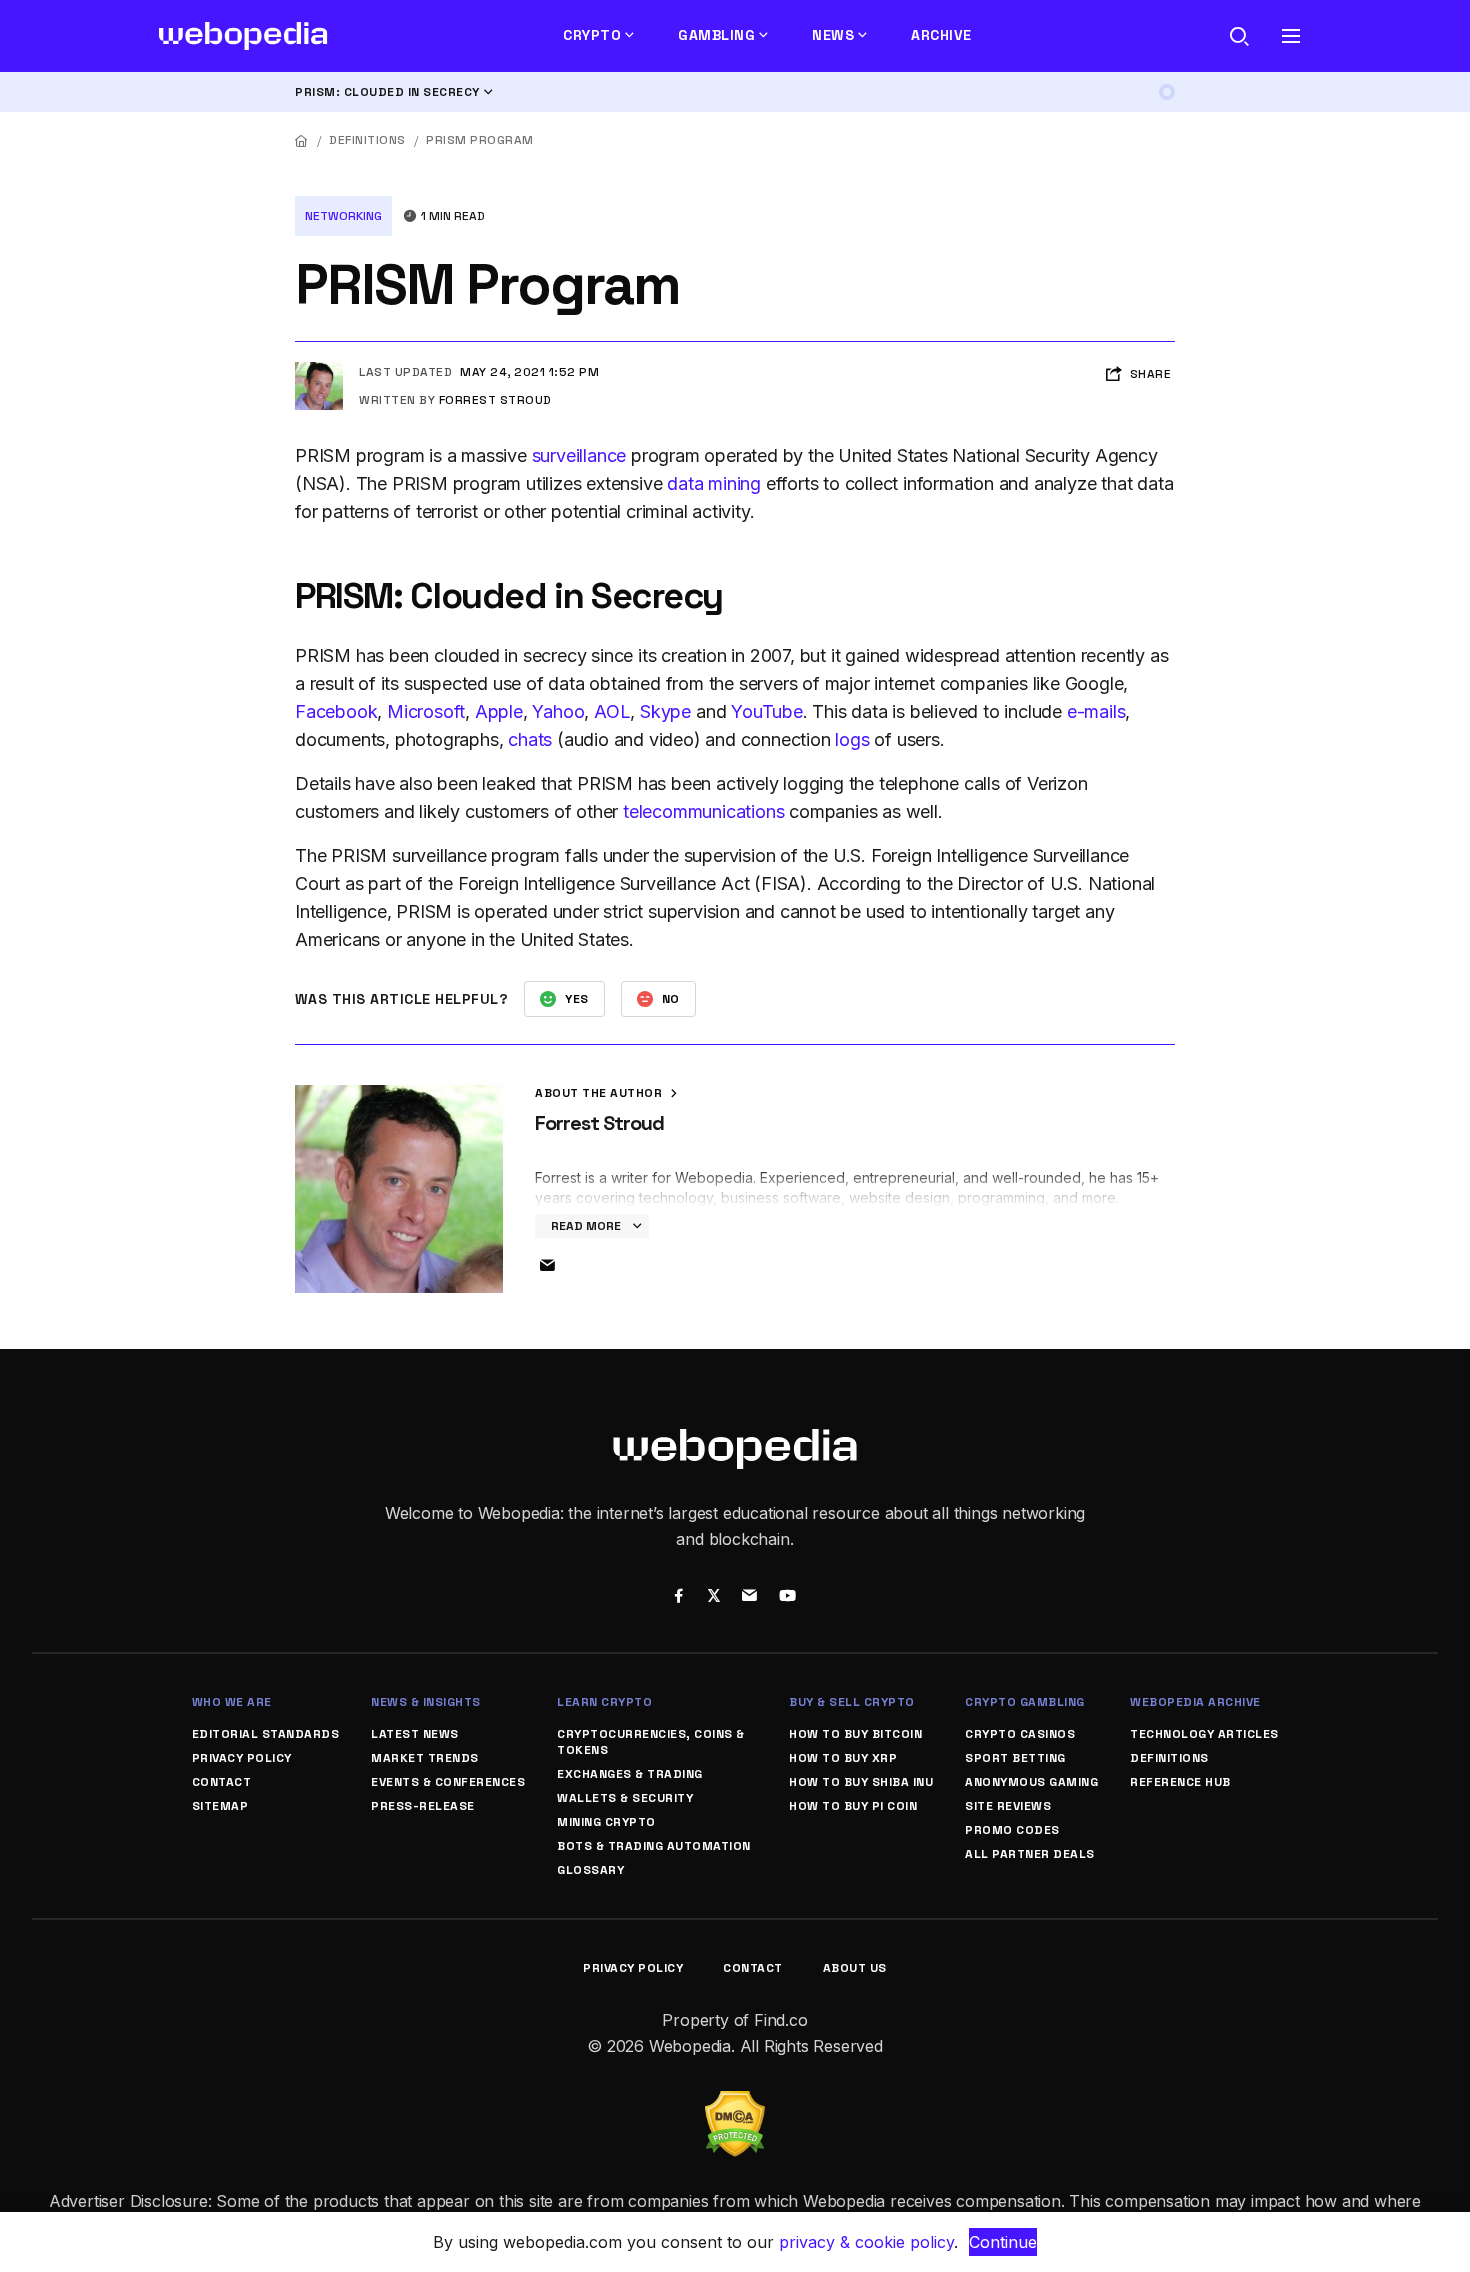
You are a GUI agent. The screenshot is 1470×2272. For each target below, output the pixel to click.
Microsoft (426, 711)
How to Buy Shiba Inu (861, 1782)
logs (852, 739)
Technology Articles (1204, 1734)
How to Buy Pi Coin (853, 1806)
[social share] (678, 1598)
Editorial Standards (266, 1734)
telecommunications (703, 811)
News (833, 35)
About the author (600, 1093)
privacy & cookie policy (866, 2242)
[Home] (302, 140)
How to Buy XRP (843, 1758)
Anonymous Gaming (1031, 1782)
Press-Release (423, 1806)
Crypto (592, 35)
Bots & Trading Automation (654, 1846)
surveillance (579, 455)
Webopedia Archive (1195, 1702)
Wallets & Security (625, 1798)
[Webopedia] (243, 36)
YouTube (767, 711)
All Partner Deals (1030, 1854)
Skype (665, 711)
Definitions (367, 140)
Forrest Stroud (495, 400)
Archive (941, 35)
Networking (343, 216)
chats (530, 739)
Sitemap (220, 1806)
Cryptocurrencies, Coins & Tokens (651, 1742)
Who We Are (232, 1702)
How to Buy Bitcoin (855, 1734)
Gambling (716, 35)
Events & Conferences (448, 1782)
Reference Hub (1180, 1782)
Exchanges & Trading (630, 1774)
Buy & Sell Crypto (852, 1702)
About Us (855, 1968)
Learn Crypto (604, 1702)
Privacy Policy (242, 1758)
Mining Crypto (606, 1822)
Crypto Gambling (1025, 1702)
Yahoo (558, 711)
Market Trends (425, 1758)
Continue (1003, 2242)
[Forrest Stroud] (319, 370)
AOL (612, 711)
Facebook (336, 711)
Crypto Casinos (1020, 1734)
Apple (499, 711)
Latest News (415, 1734)
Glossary (590, 1870)
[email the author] (547, 1266)
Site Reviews (1008, 1806)
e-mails (1096, 711)
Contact (222, 1782)
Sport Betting (1015, 1758)
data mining (714, 483)
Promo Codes (1012, 1830)
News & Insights (426, 1702)
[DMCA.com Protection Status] (735, 2103)
